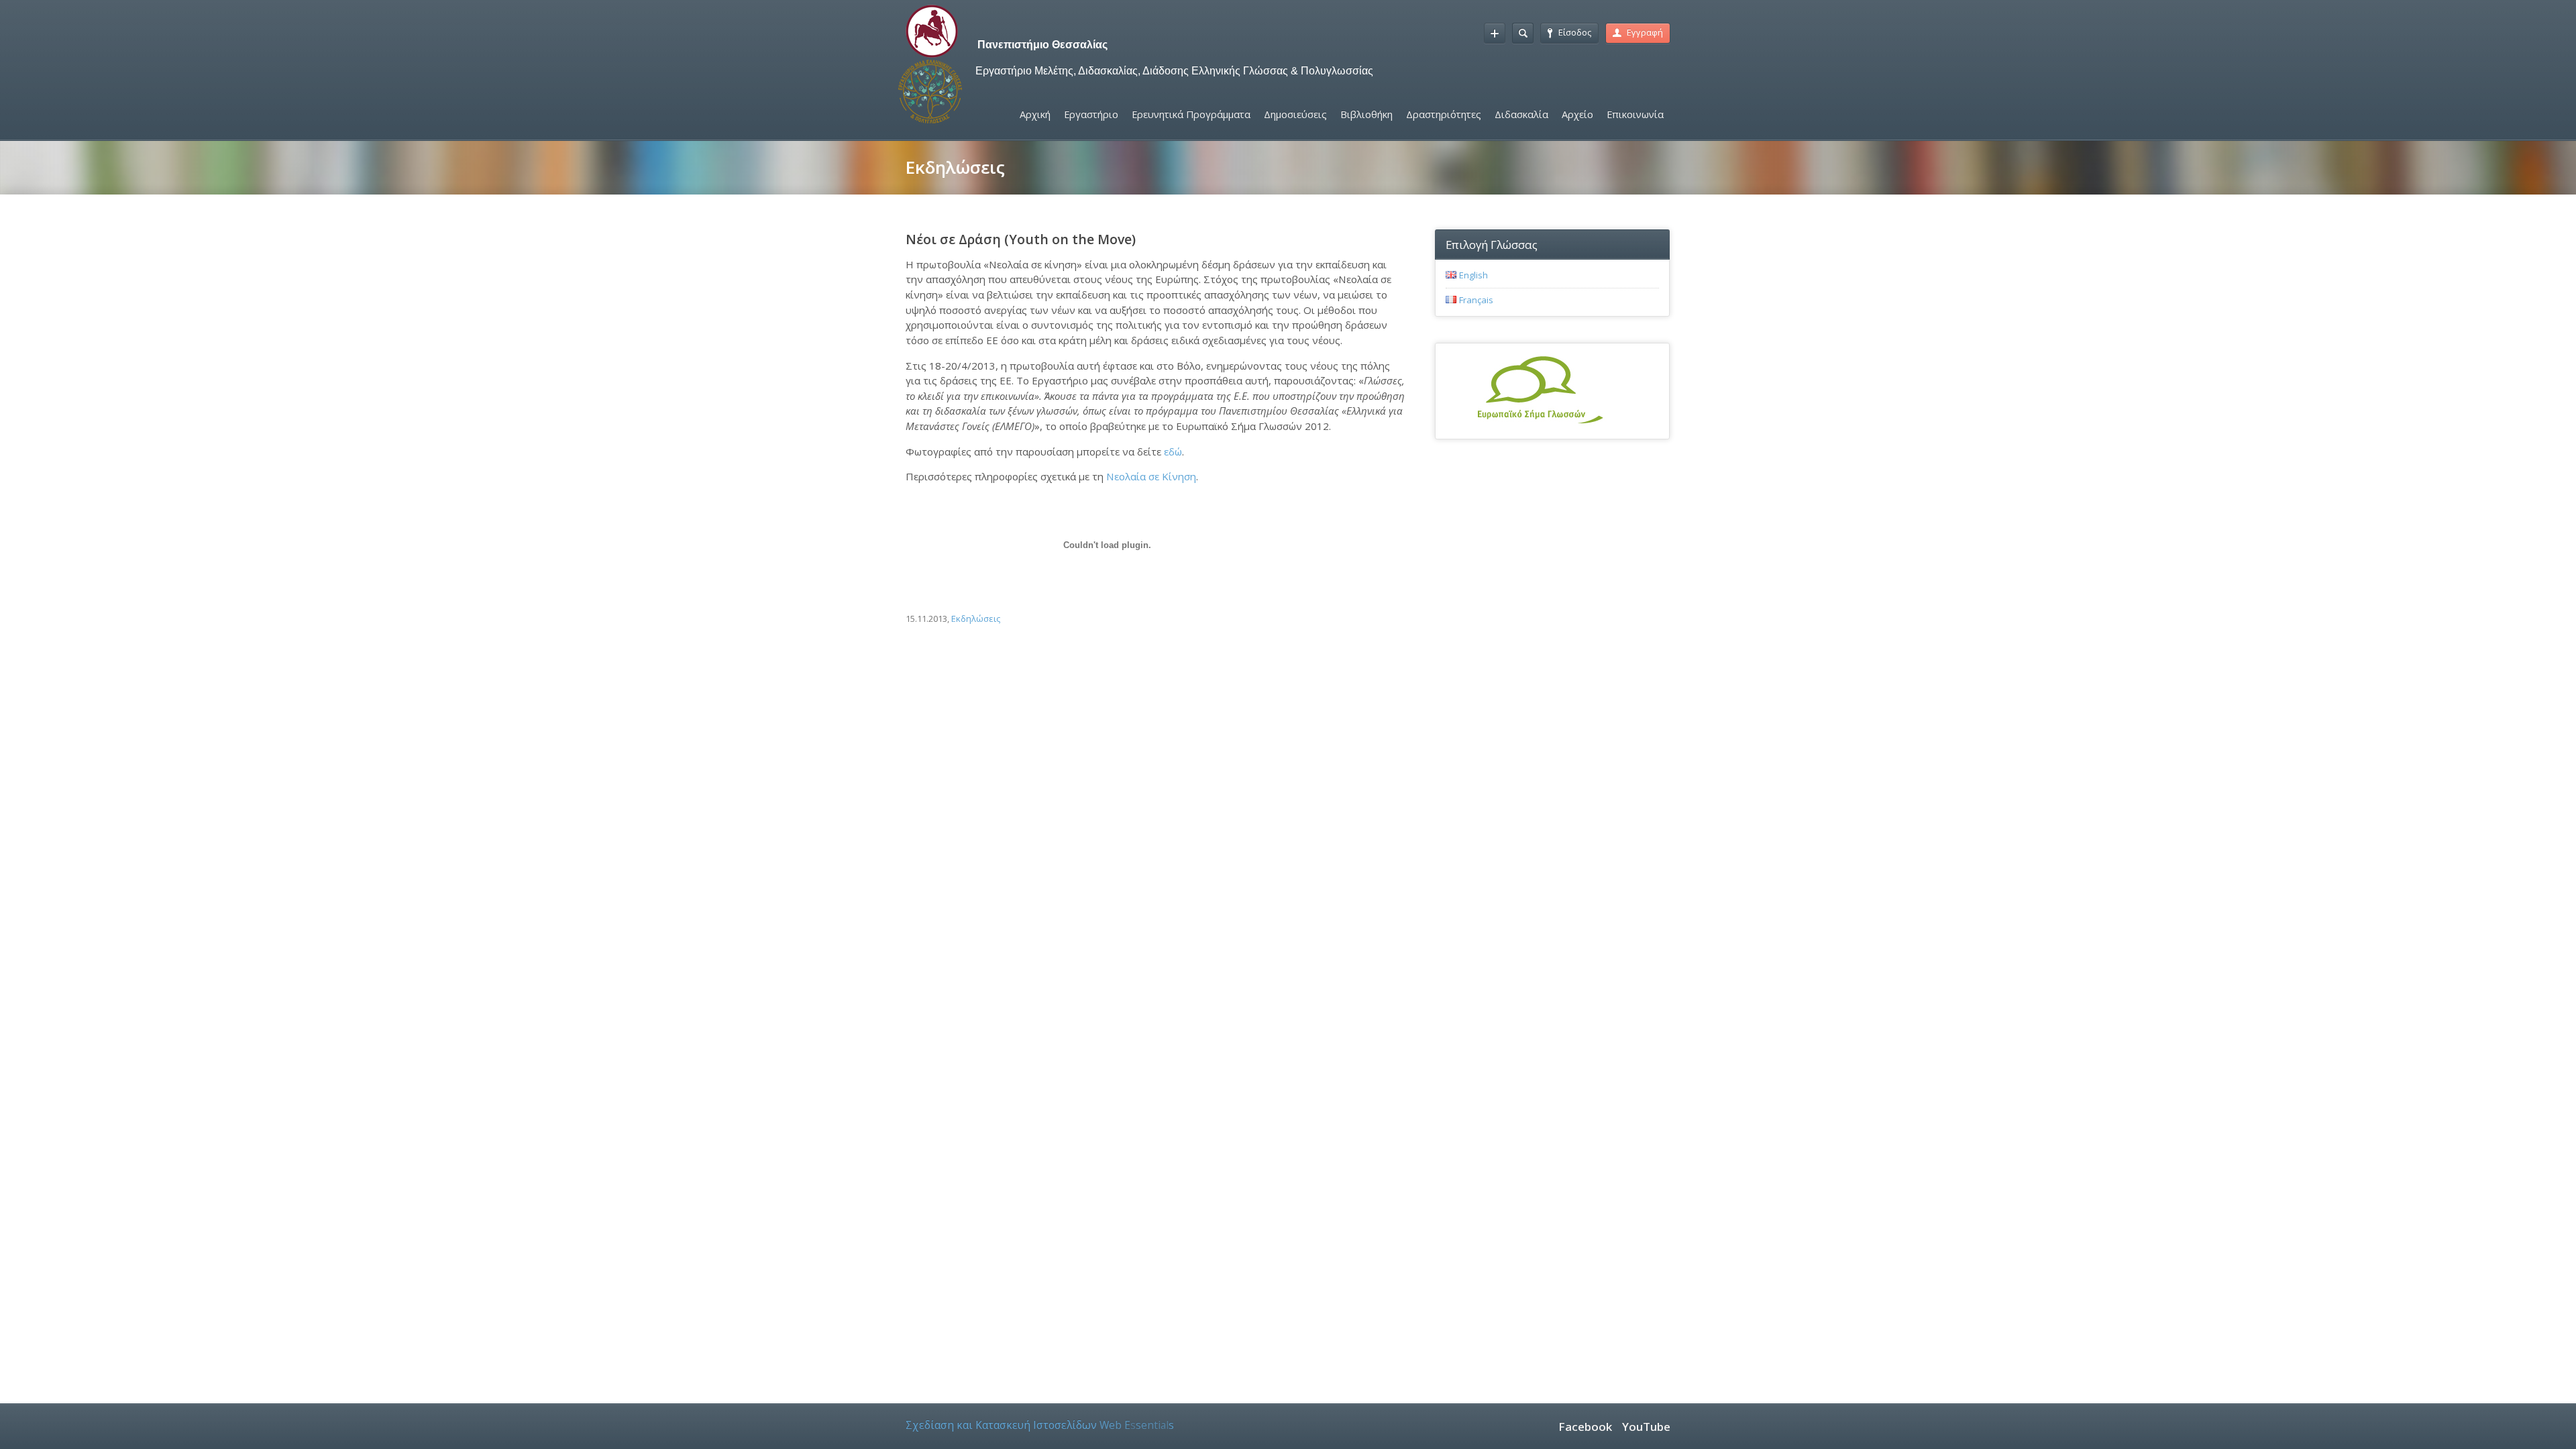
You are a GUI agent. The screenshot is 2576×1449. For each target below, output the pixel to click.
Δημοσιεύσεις (1295, 114)
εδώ (1173, 451)
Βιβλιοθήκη (1366, 114)
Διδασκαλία (1521, 114)
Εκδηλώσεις (976, 619)
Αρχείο (1577, 114)
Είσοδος (1575, 32)
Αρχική (1035, 114)
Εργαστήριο (1091, 114)
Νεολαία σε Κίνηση (1151, 476)
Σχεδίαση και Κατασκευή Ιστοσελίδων (1040, 1425)
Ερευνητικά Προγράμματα (1191, 114)
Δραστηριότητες (1444, 114)
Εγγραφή (1645, 32)
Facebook (1585, 1427)
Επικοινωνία (1635, 114)
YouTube (1646, 1427)
